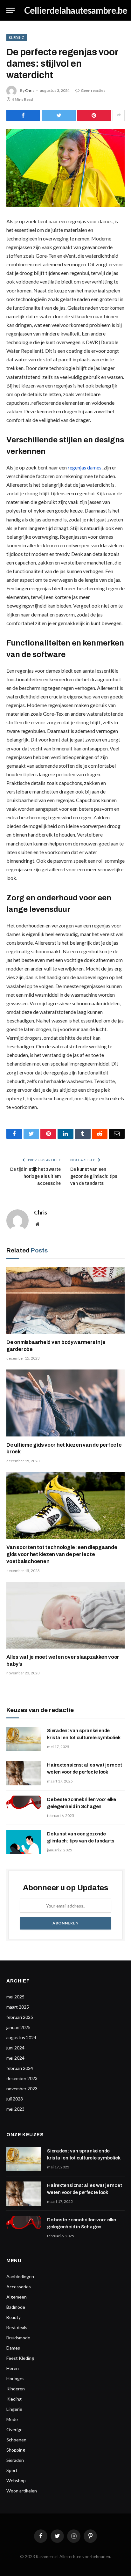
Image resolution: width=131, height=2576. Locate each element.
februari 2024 (20, 2068)
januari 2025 (18, 2027)
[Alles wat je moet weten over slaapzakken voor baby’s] (65, 1615)
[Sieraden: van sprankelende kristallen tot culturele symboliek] (24, 1739)
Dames (13, 2348)
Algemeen (17, 2297)
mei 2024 (15, 2058)
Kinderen (16, 2389)
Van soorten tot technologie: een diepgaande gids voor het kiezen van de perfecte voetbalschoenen (62, 1554)
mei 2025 (15, 1997)
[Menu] (10, 10)
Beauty (14, 2317)
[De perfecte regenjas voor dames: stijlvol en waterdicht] (65, 168)
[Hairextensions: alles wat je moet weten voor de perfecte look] (24, 1773)
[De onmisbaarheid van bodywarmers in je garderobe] (65, 1300)
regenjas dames (85, 467)
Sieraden (15, 2460)
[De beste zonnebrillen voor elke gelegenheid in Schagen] (24, 1808)
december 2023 (22, 2078)
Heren (13, 2368)
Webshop (16, 2480)
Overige (14, 2429)
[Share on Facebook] (23, 115)
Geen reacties (93, 90)
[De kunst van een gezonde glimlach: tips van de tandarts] (24, 1842)
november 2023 (22, 2089)
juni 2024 (15, 2048)
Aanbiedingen (20, 2276)
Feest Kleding (20, 2358)
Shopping (16, 2450)
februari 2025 (20, 2017)
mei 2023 (15, 2109)
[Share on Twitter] (59, 115)
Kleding (17, 37)
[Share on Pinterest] (94, 115)
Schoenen (16, 2440)
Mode (12, 2419)
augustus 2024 (21, 2037)
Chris (30, 90)
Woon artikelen (22, 2491)
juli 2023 (15, 2099)
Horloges (15, 2378)
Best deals (17, 2327)
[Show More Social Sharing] (119, 115)
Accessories (19, 2287)
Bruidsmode (18, 2338)
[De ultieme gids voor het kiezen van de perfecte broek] (65, 1403)
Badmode (16, 2307)
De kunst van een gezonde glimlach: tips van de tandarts (94, 1176)
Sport (12, 2470)
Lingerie (14, 2409)
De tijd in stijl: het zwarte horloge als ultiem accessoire (35, 1176)
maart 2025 (18, 2007)
